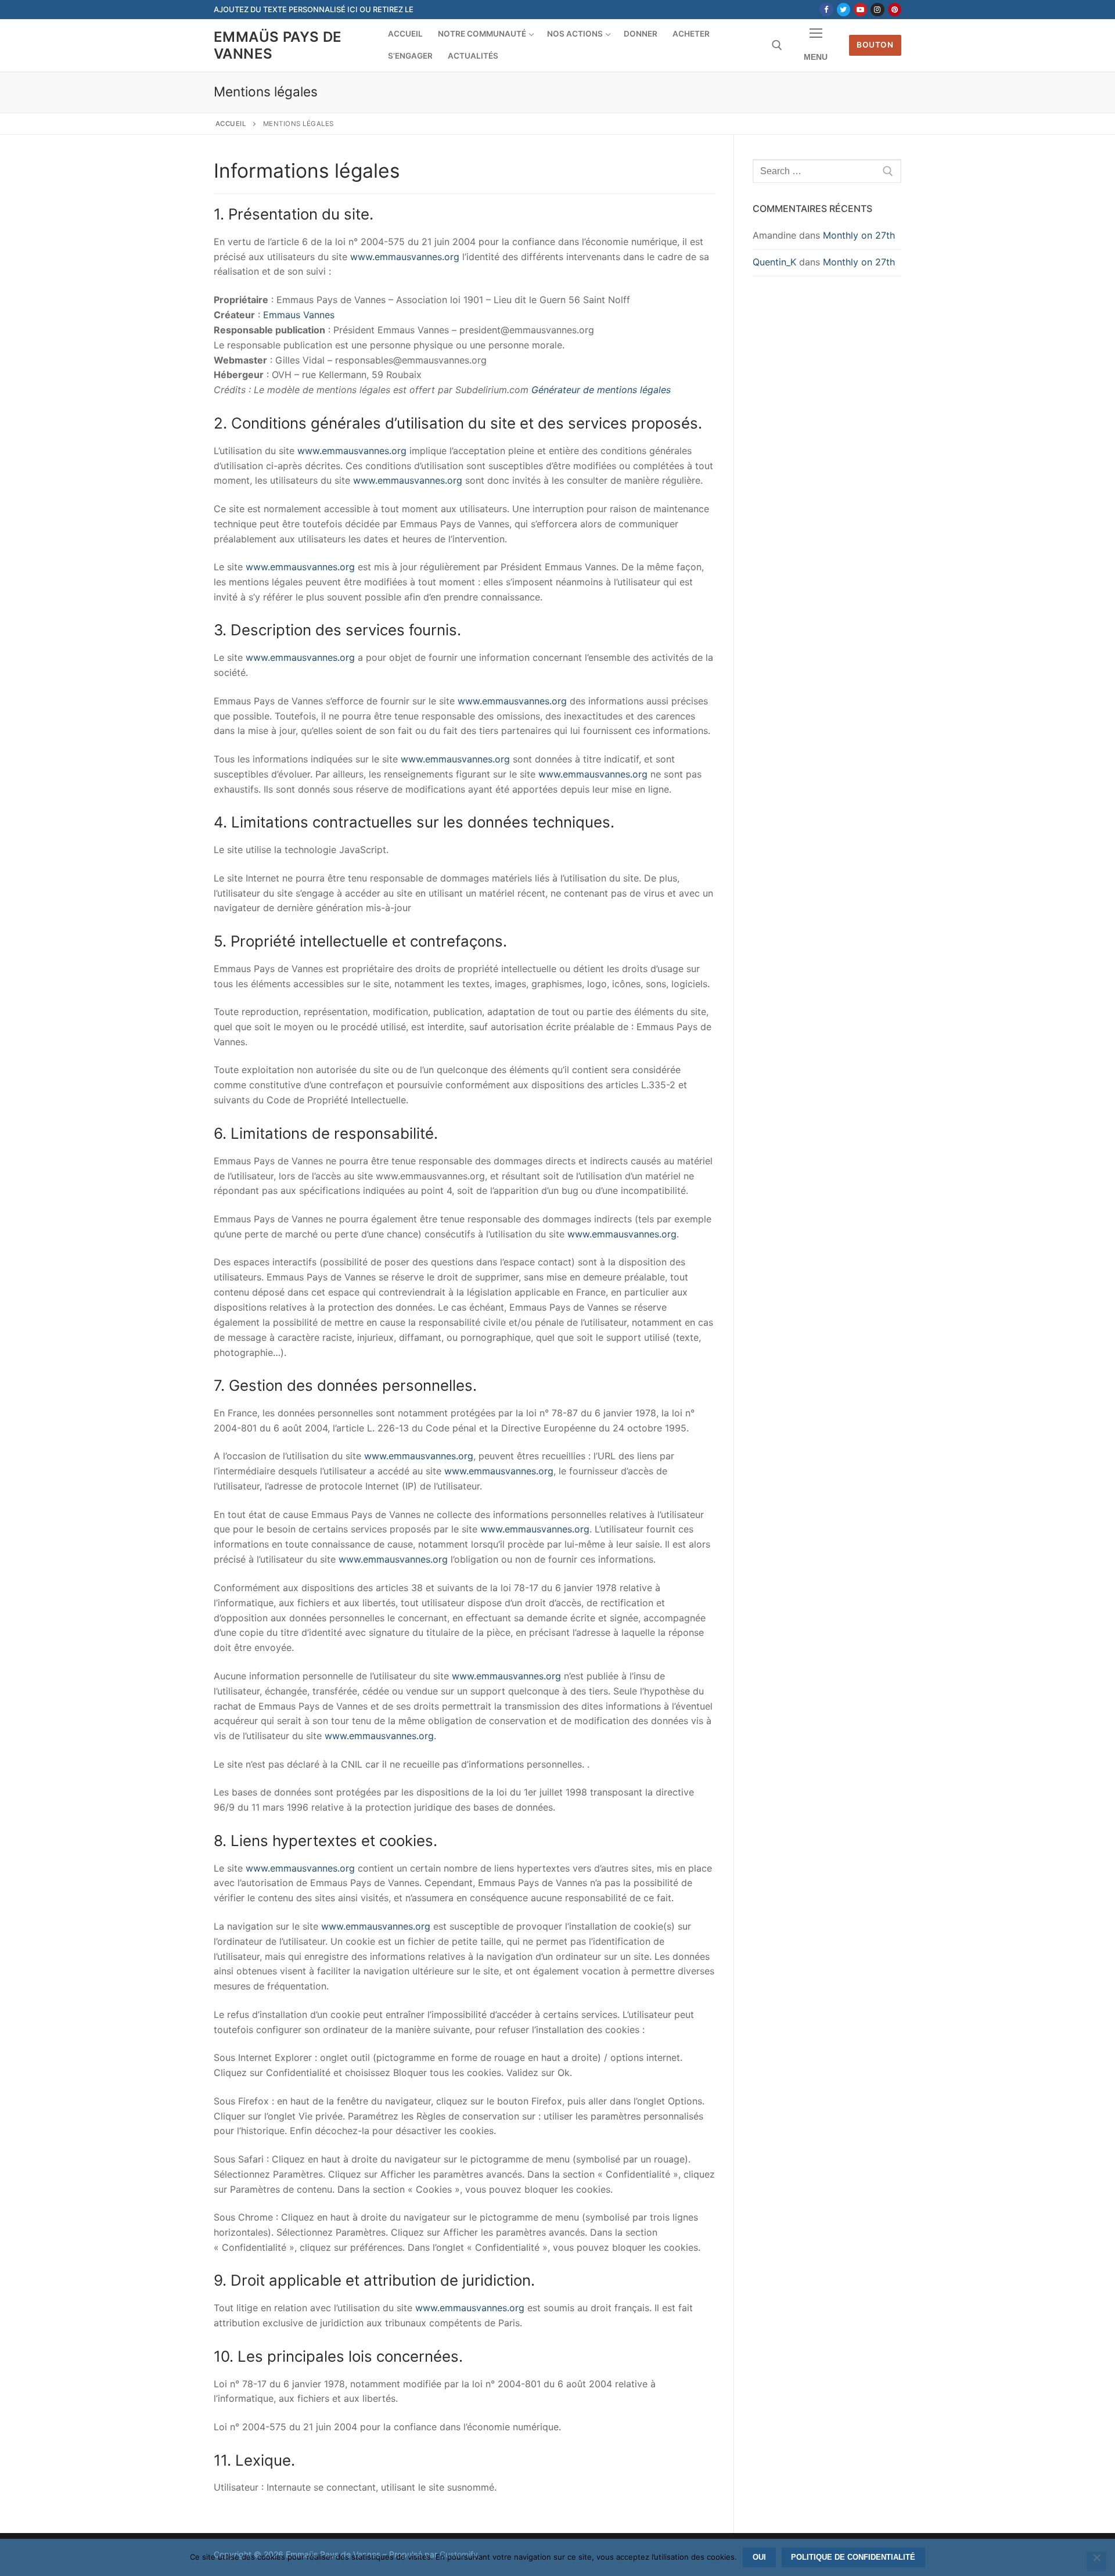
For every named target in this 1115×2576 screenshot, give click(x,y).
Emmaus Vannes (299, 315)
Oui (759, 2557)
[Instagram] (877, 10)
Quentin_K (774, 262)
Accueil (231, 124)
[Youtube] (860, 10)
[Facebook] (826, 10)
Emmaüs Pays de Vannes (278, 45)
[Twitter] (844, 10)
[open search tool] (777, 45)
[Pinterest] (895, 10)
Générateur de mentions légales (601, 390)
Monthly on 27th (859, 235)
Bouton (875, 45)
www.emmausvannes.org (405, 257)
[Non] (1096, 2561)
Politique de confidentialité (853, 2557)
